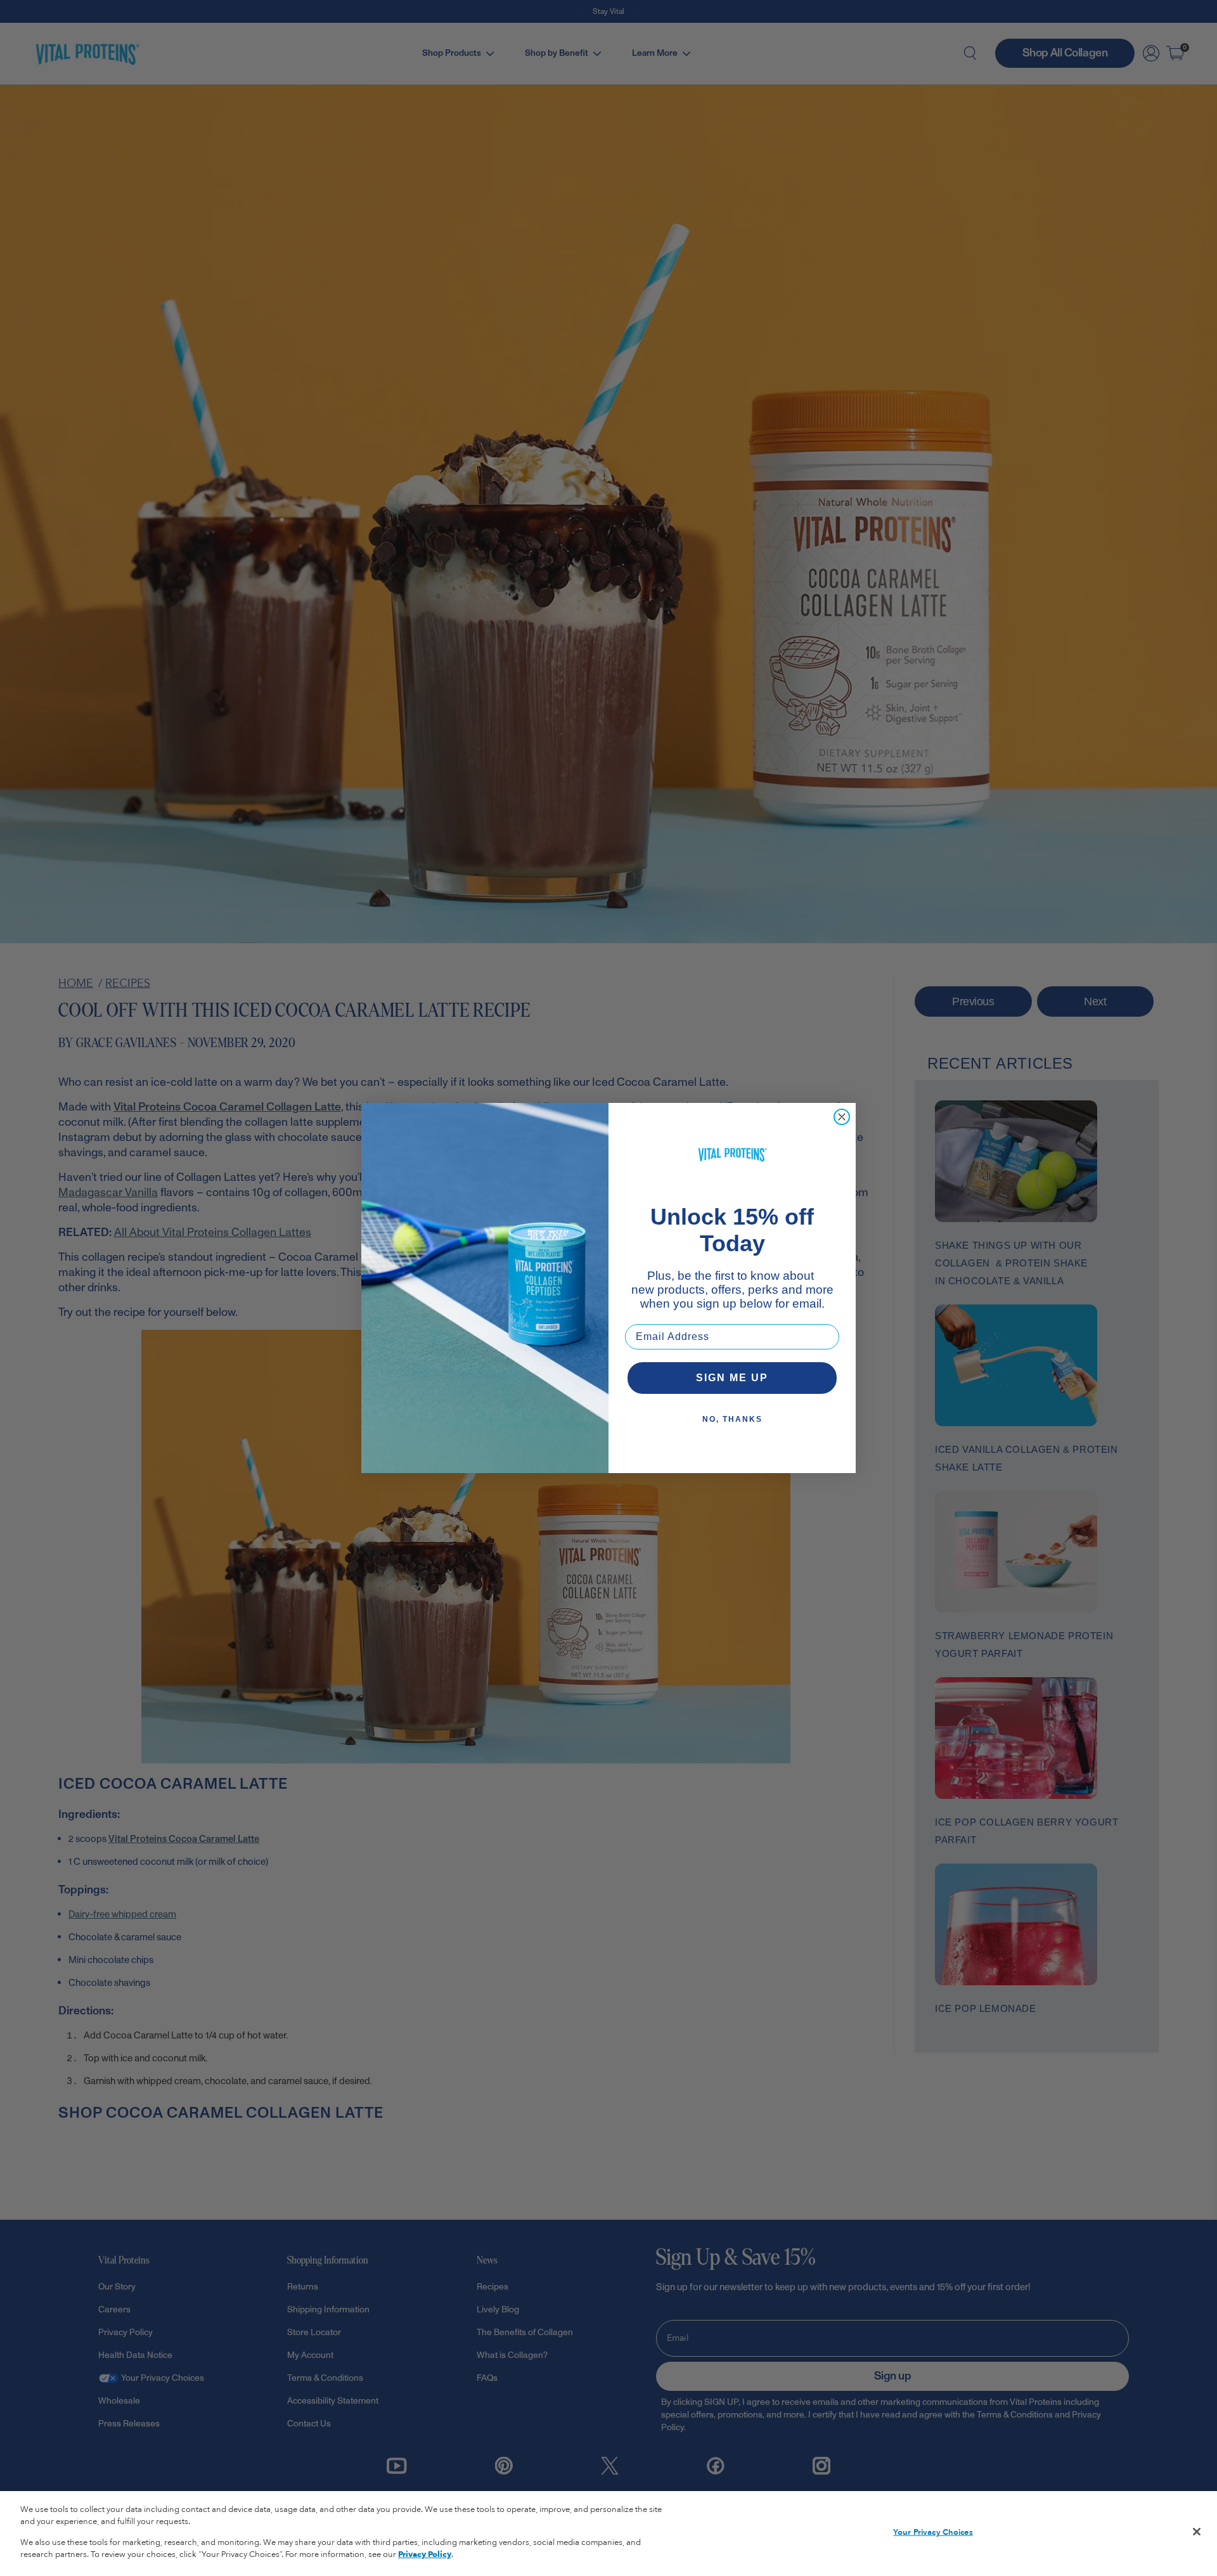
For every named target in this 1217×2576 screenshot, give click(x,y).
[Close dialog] (842, 1117)
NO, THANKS (732, 1419)
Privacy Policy (425, 2554)
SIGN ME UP (732, 1378)
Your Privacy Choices (933, 2532)
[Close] (1197, 2532)
